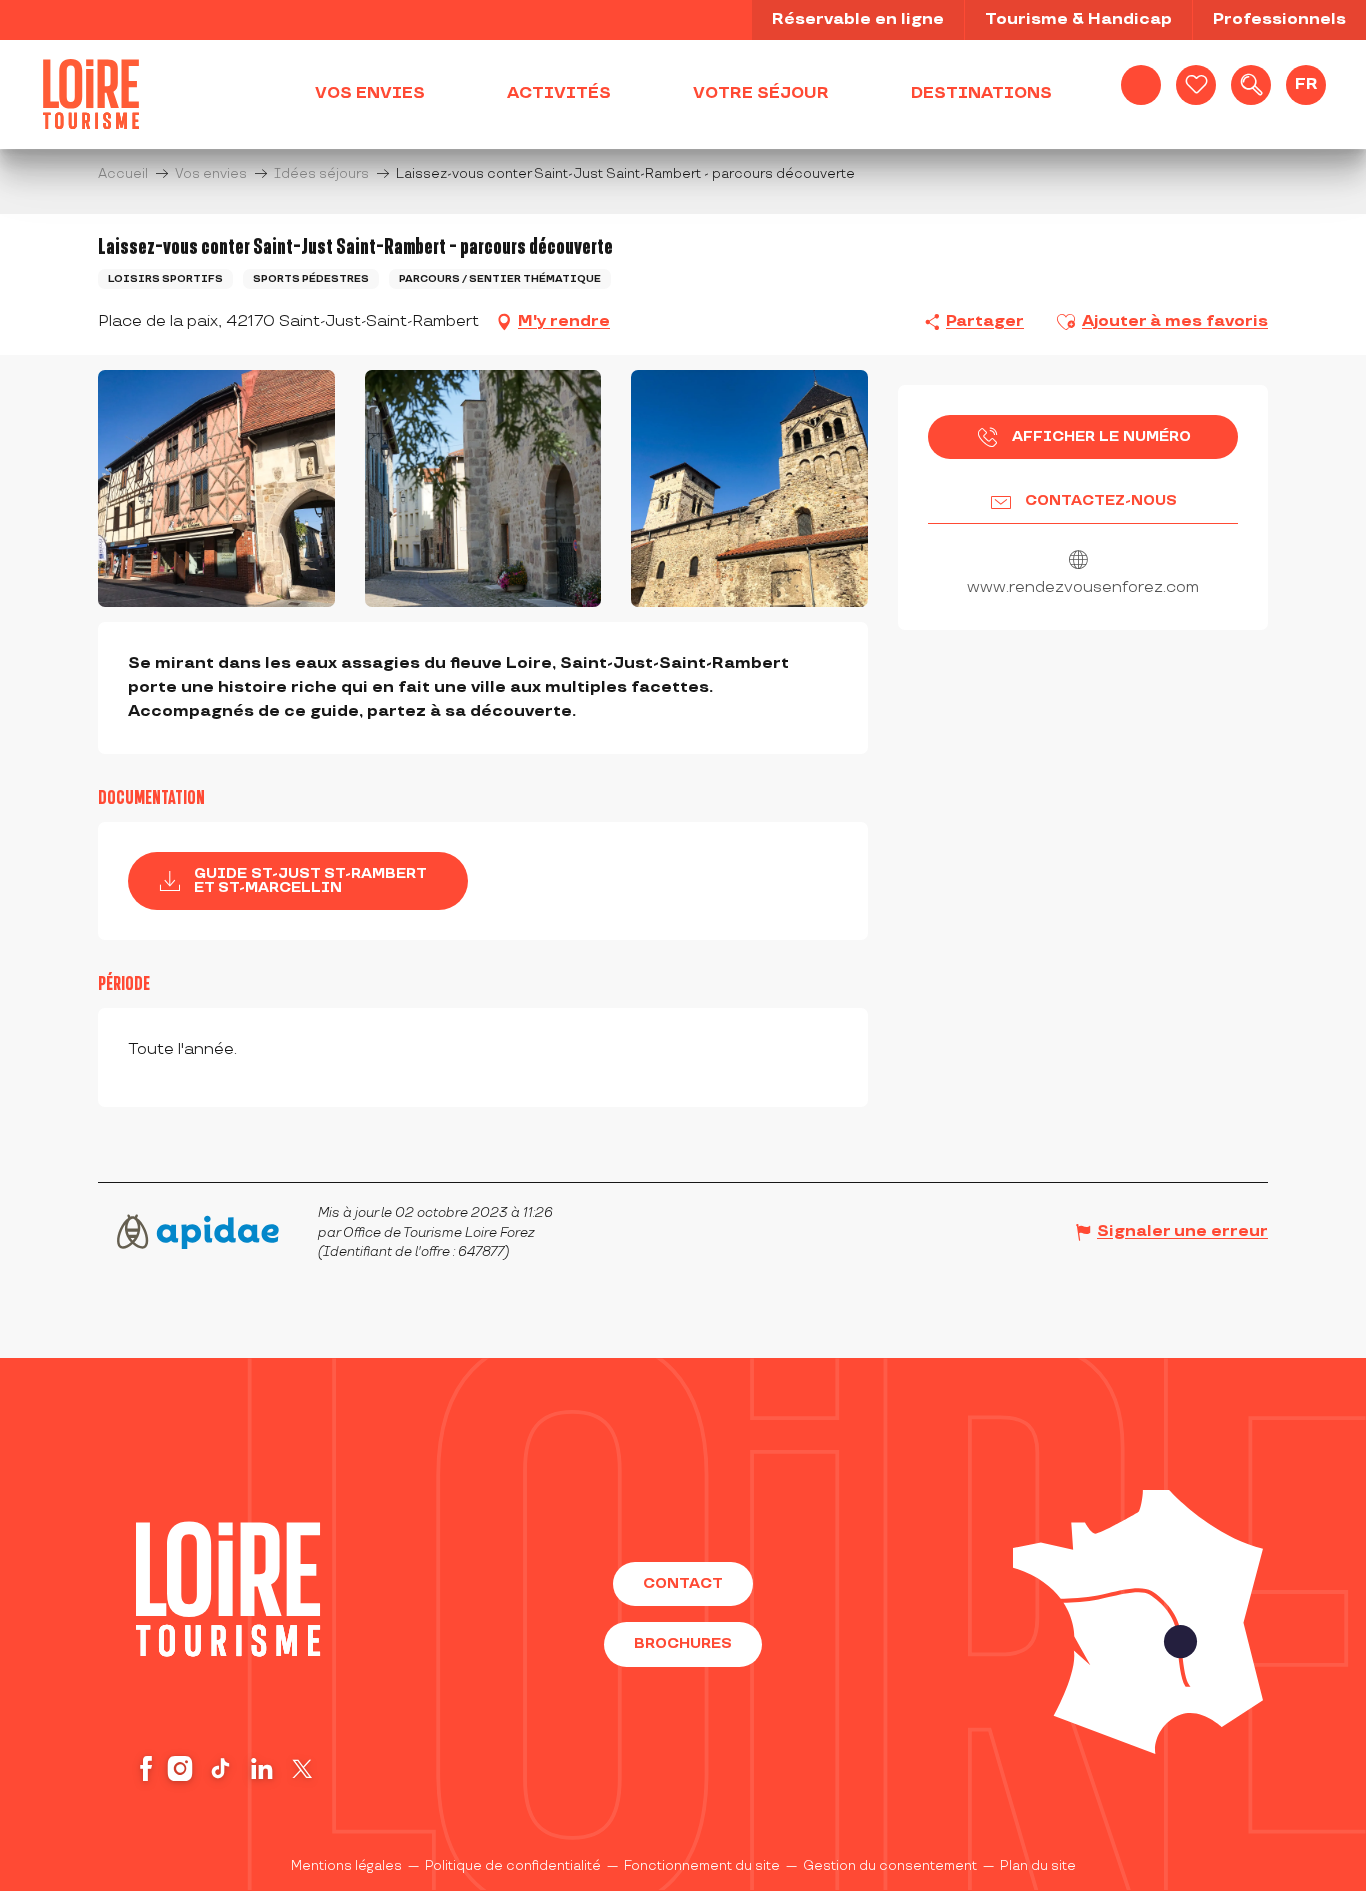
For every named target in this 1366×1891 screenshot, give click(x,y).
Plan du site (1038, 1866)
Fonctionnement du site (702, 1866)
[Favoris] (1196, 85)
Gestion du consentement (890, 1866)
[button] (1251, 85)
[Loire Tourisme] (91, 94)
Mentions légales (346, 1866)
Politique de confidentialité (513, 1866)
